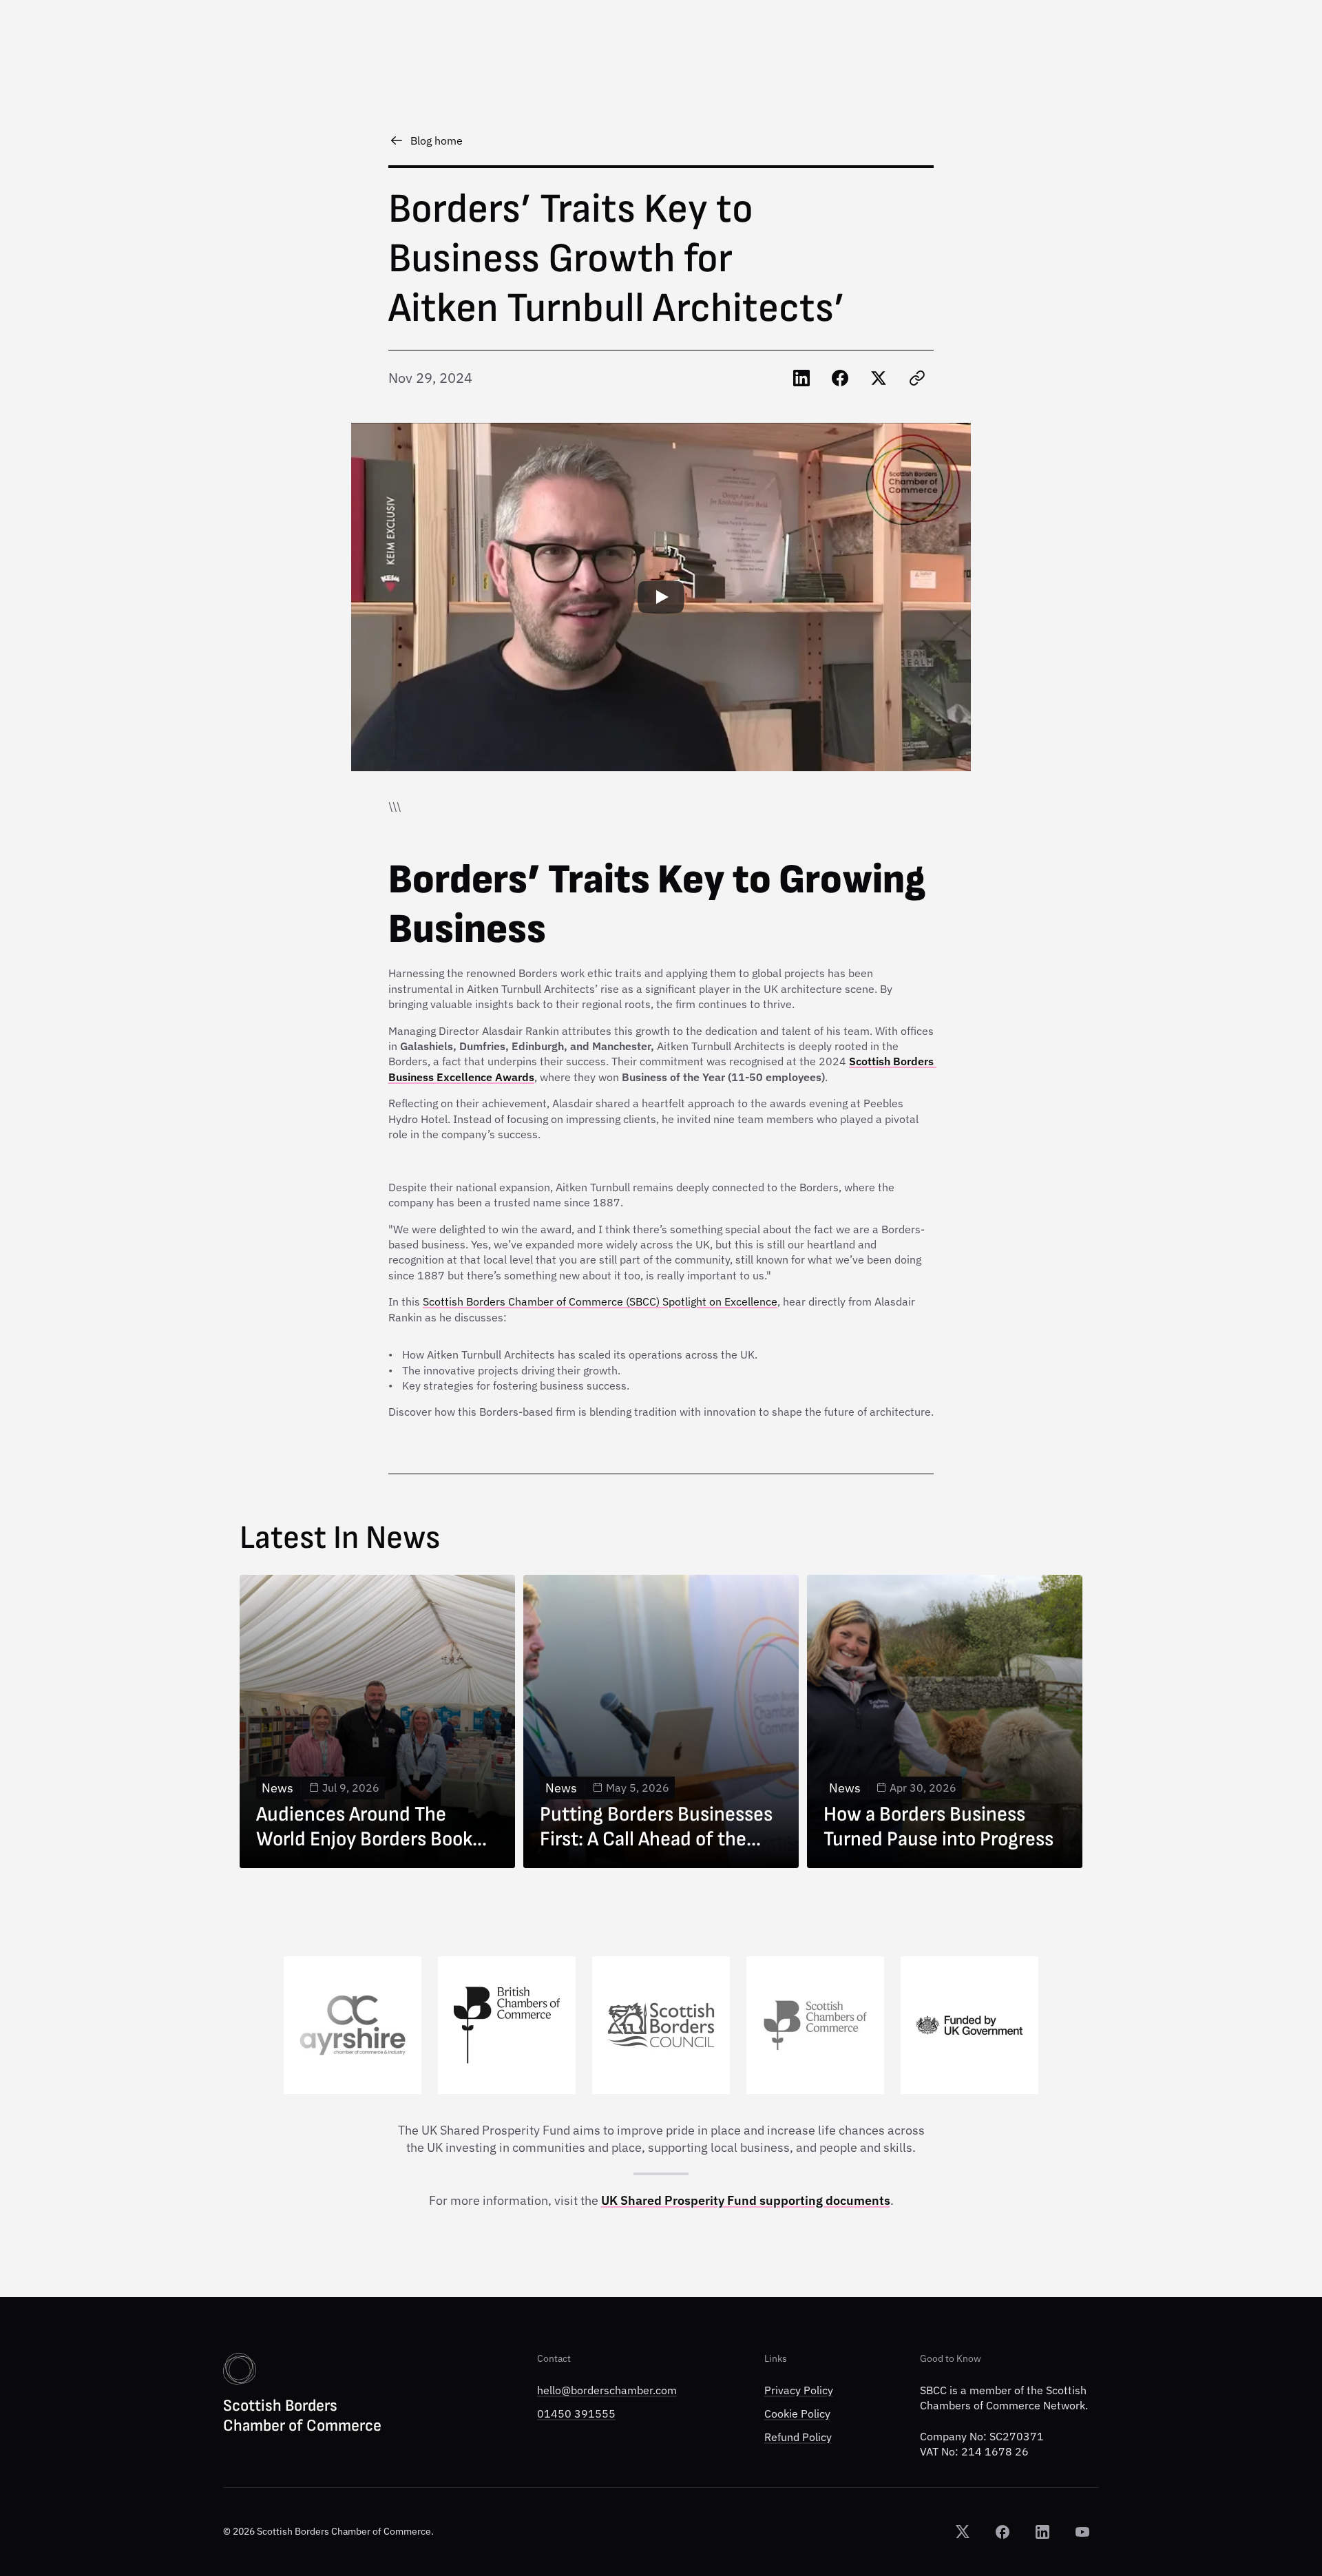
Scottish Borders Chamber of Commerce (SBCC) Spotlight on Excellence (600, 1301)
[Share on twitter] (879, 378)
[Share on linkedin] (801, 378)
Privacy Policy (799, 2390)
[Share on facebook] (840, 378)
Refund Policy (798, 2438)
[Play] (661, 597)
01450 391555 (576, 2413)
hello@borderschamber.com (607, 2390)
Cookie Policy (797, 2413)
